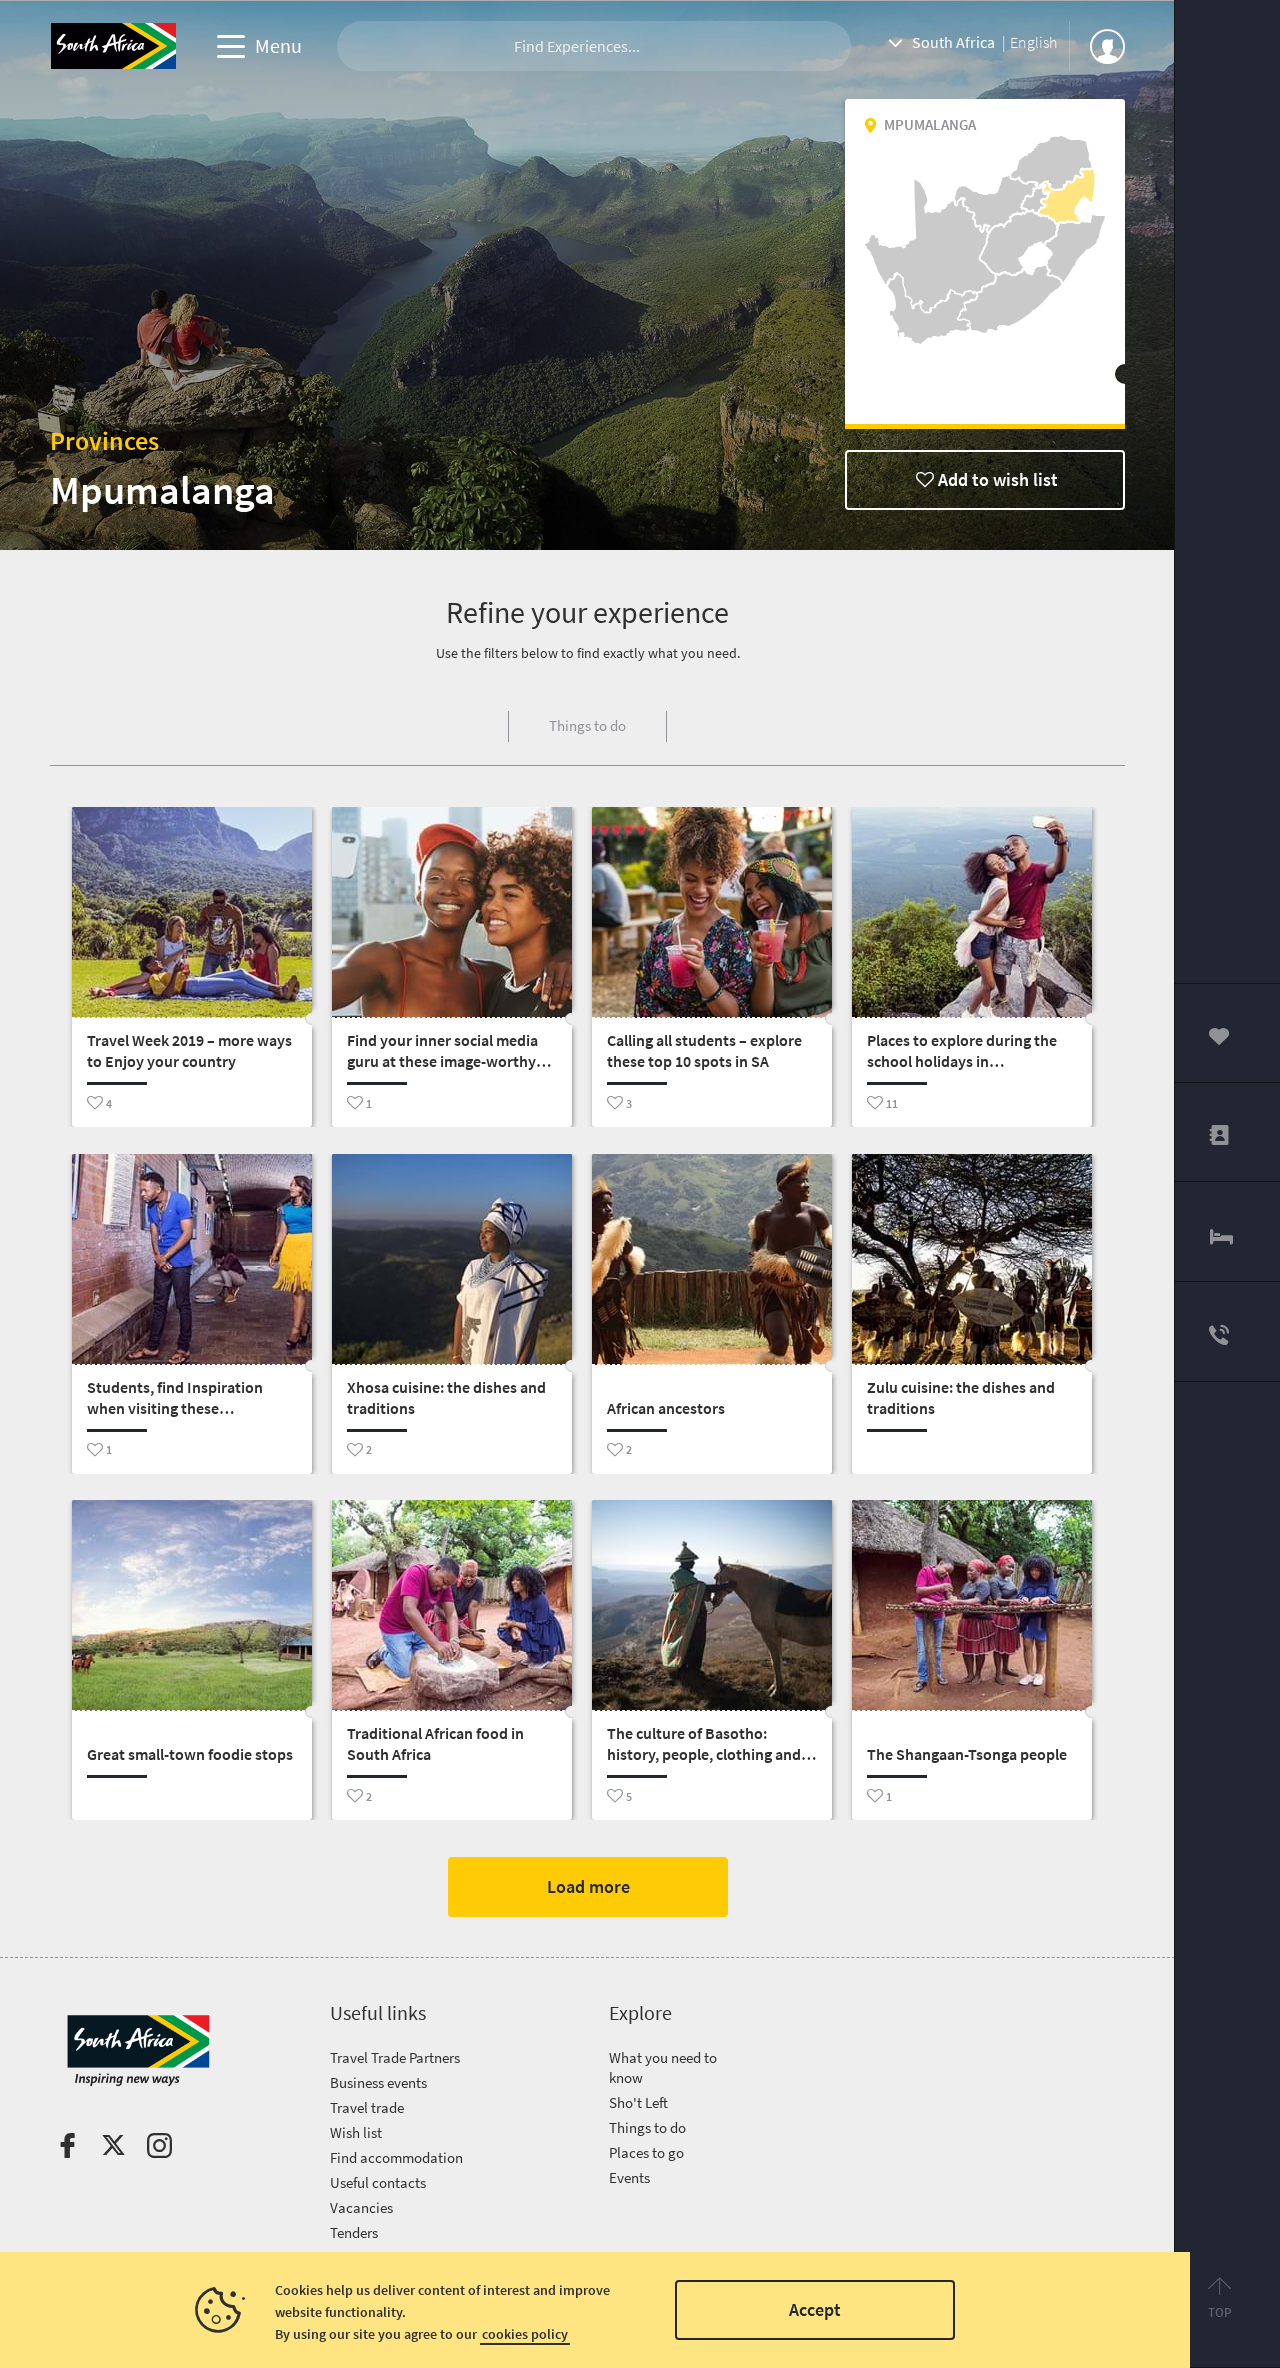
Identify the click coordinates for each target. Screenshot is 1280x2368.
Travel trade (367, 2107)
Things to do (647, 2127)
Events (629, 2177)
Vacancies (361, 2207)
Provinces (104, 440)
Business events (378, 2082)
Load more (587, 1886)
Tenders (354, 2232)
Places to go (646, 2152)
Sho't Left (638, 2102)
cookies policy (525, 2334)
